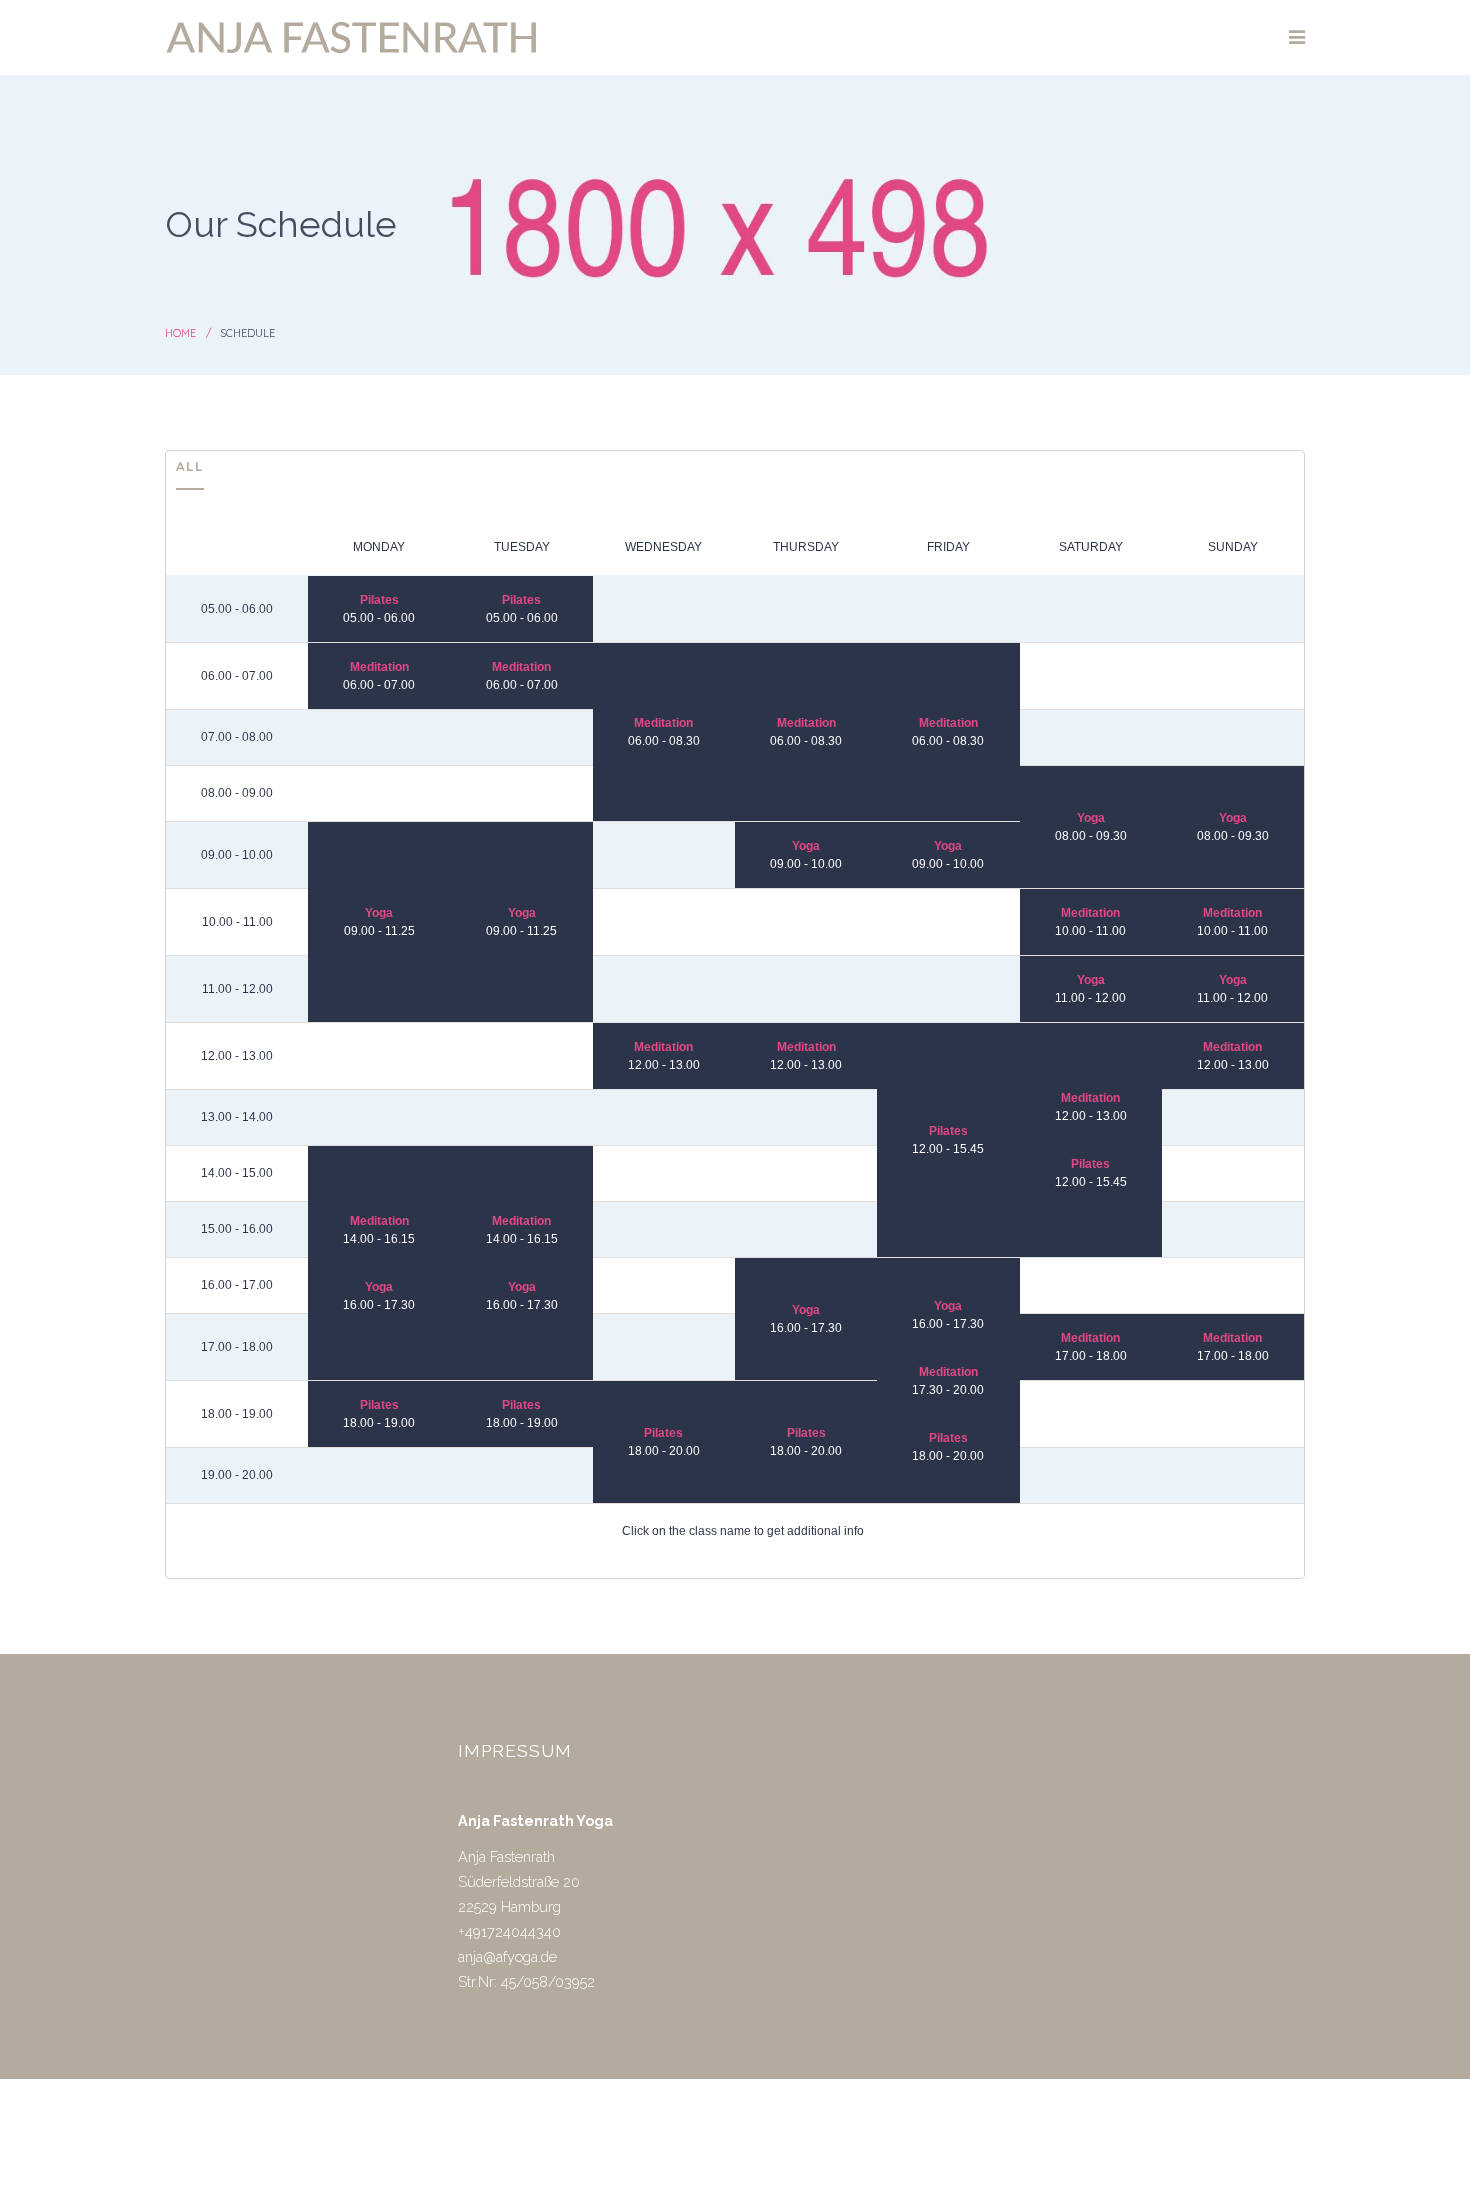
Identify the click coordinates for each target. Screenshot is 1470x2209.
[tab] (190, 471)
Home (180, 333)
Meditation (379, 667)
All (190, 465)
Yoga (1091, 818)
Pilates (379, 600)
